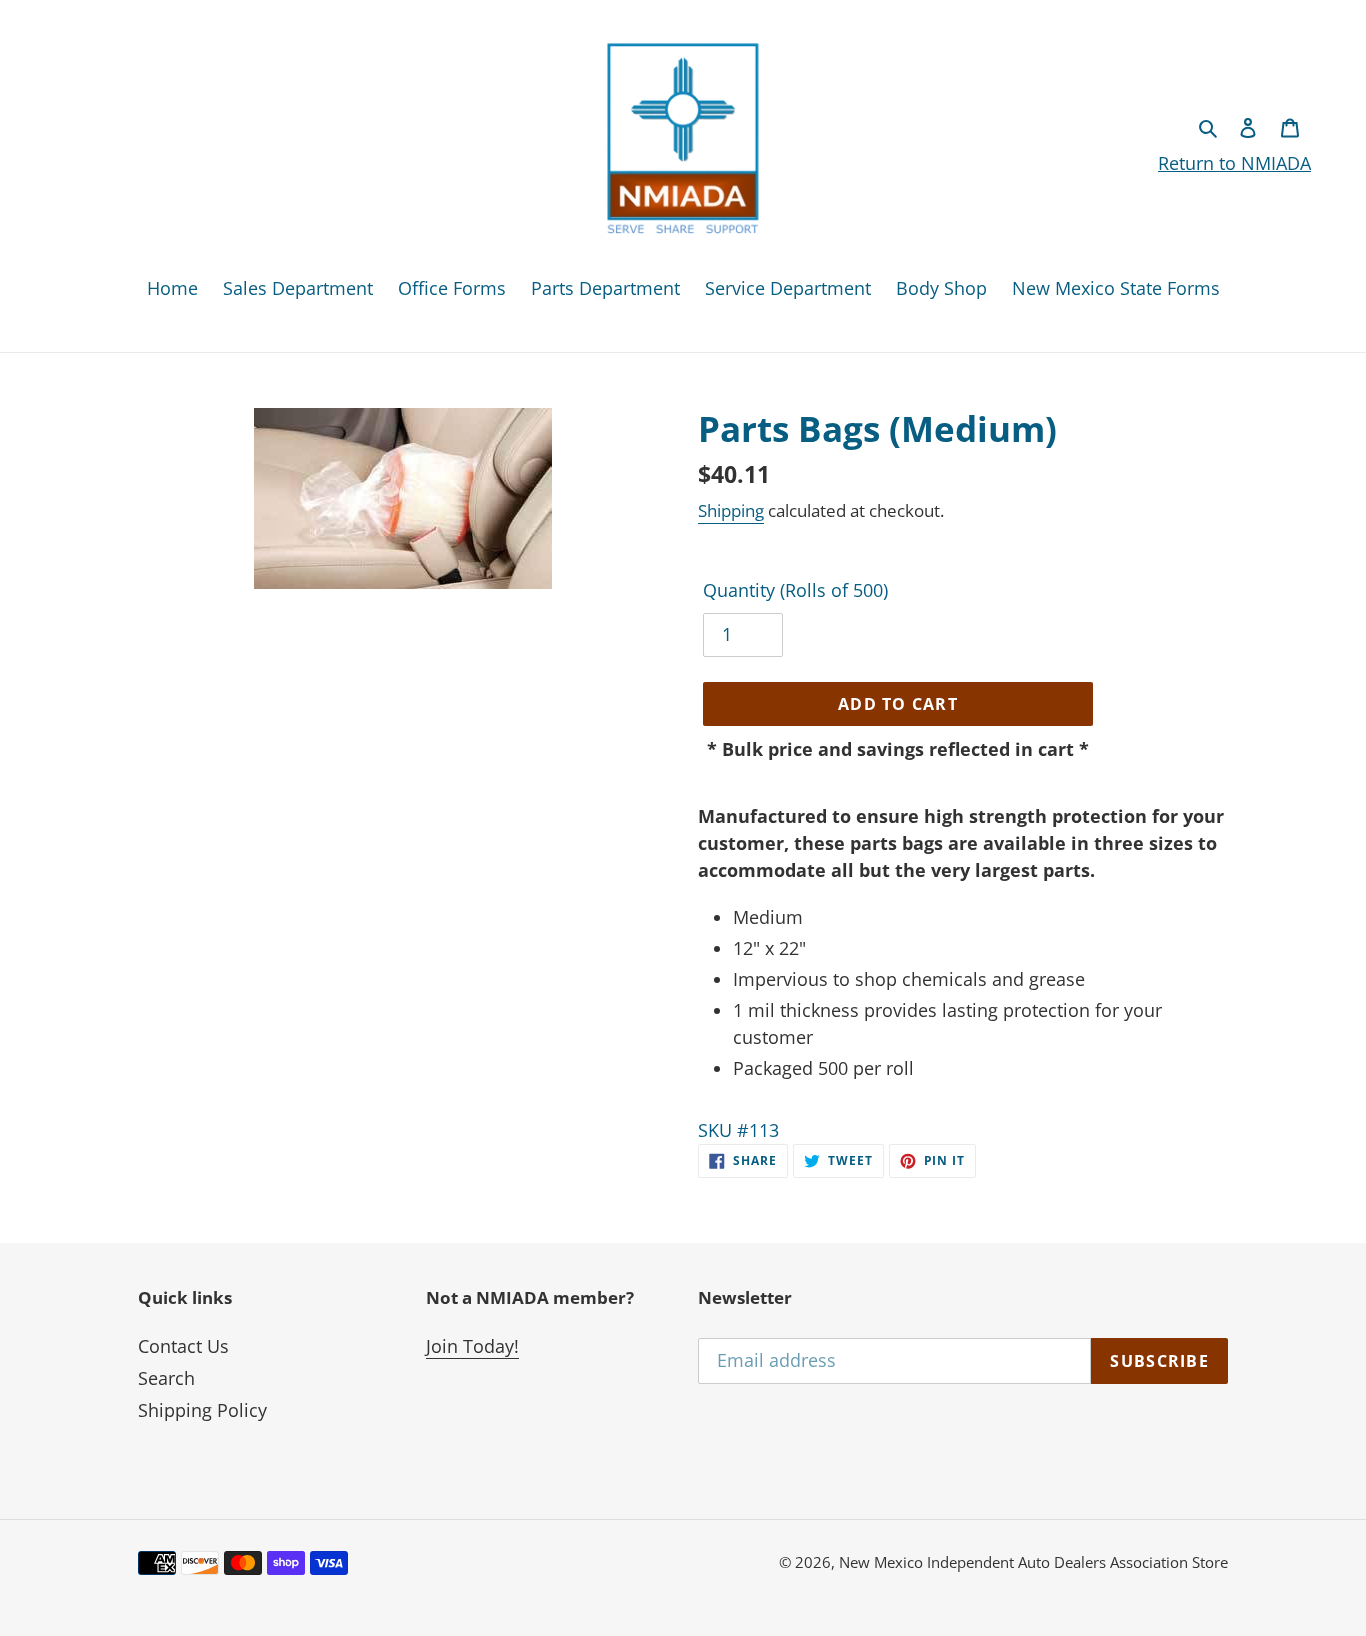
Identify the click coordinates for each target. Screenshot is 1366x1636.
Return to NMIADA (1234, 163)
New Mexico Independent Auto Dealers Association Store (1033, 1562)
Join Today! (472, 1346)
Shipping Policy (202, 1410)
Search (166, 1378)
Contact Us (183, 1346)
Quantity (795, 590)
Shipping (731, 510)
